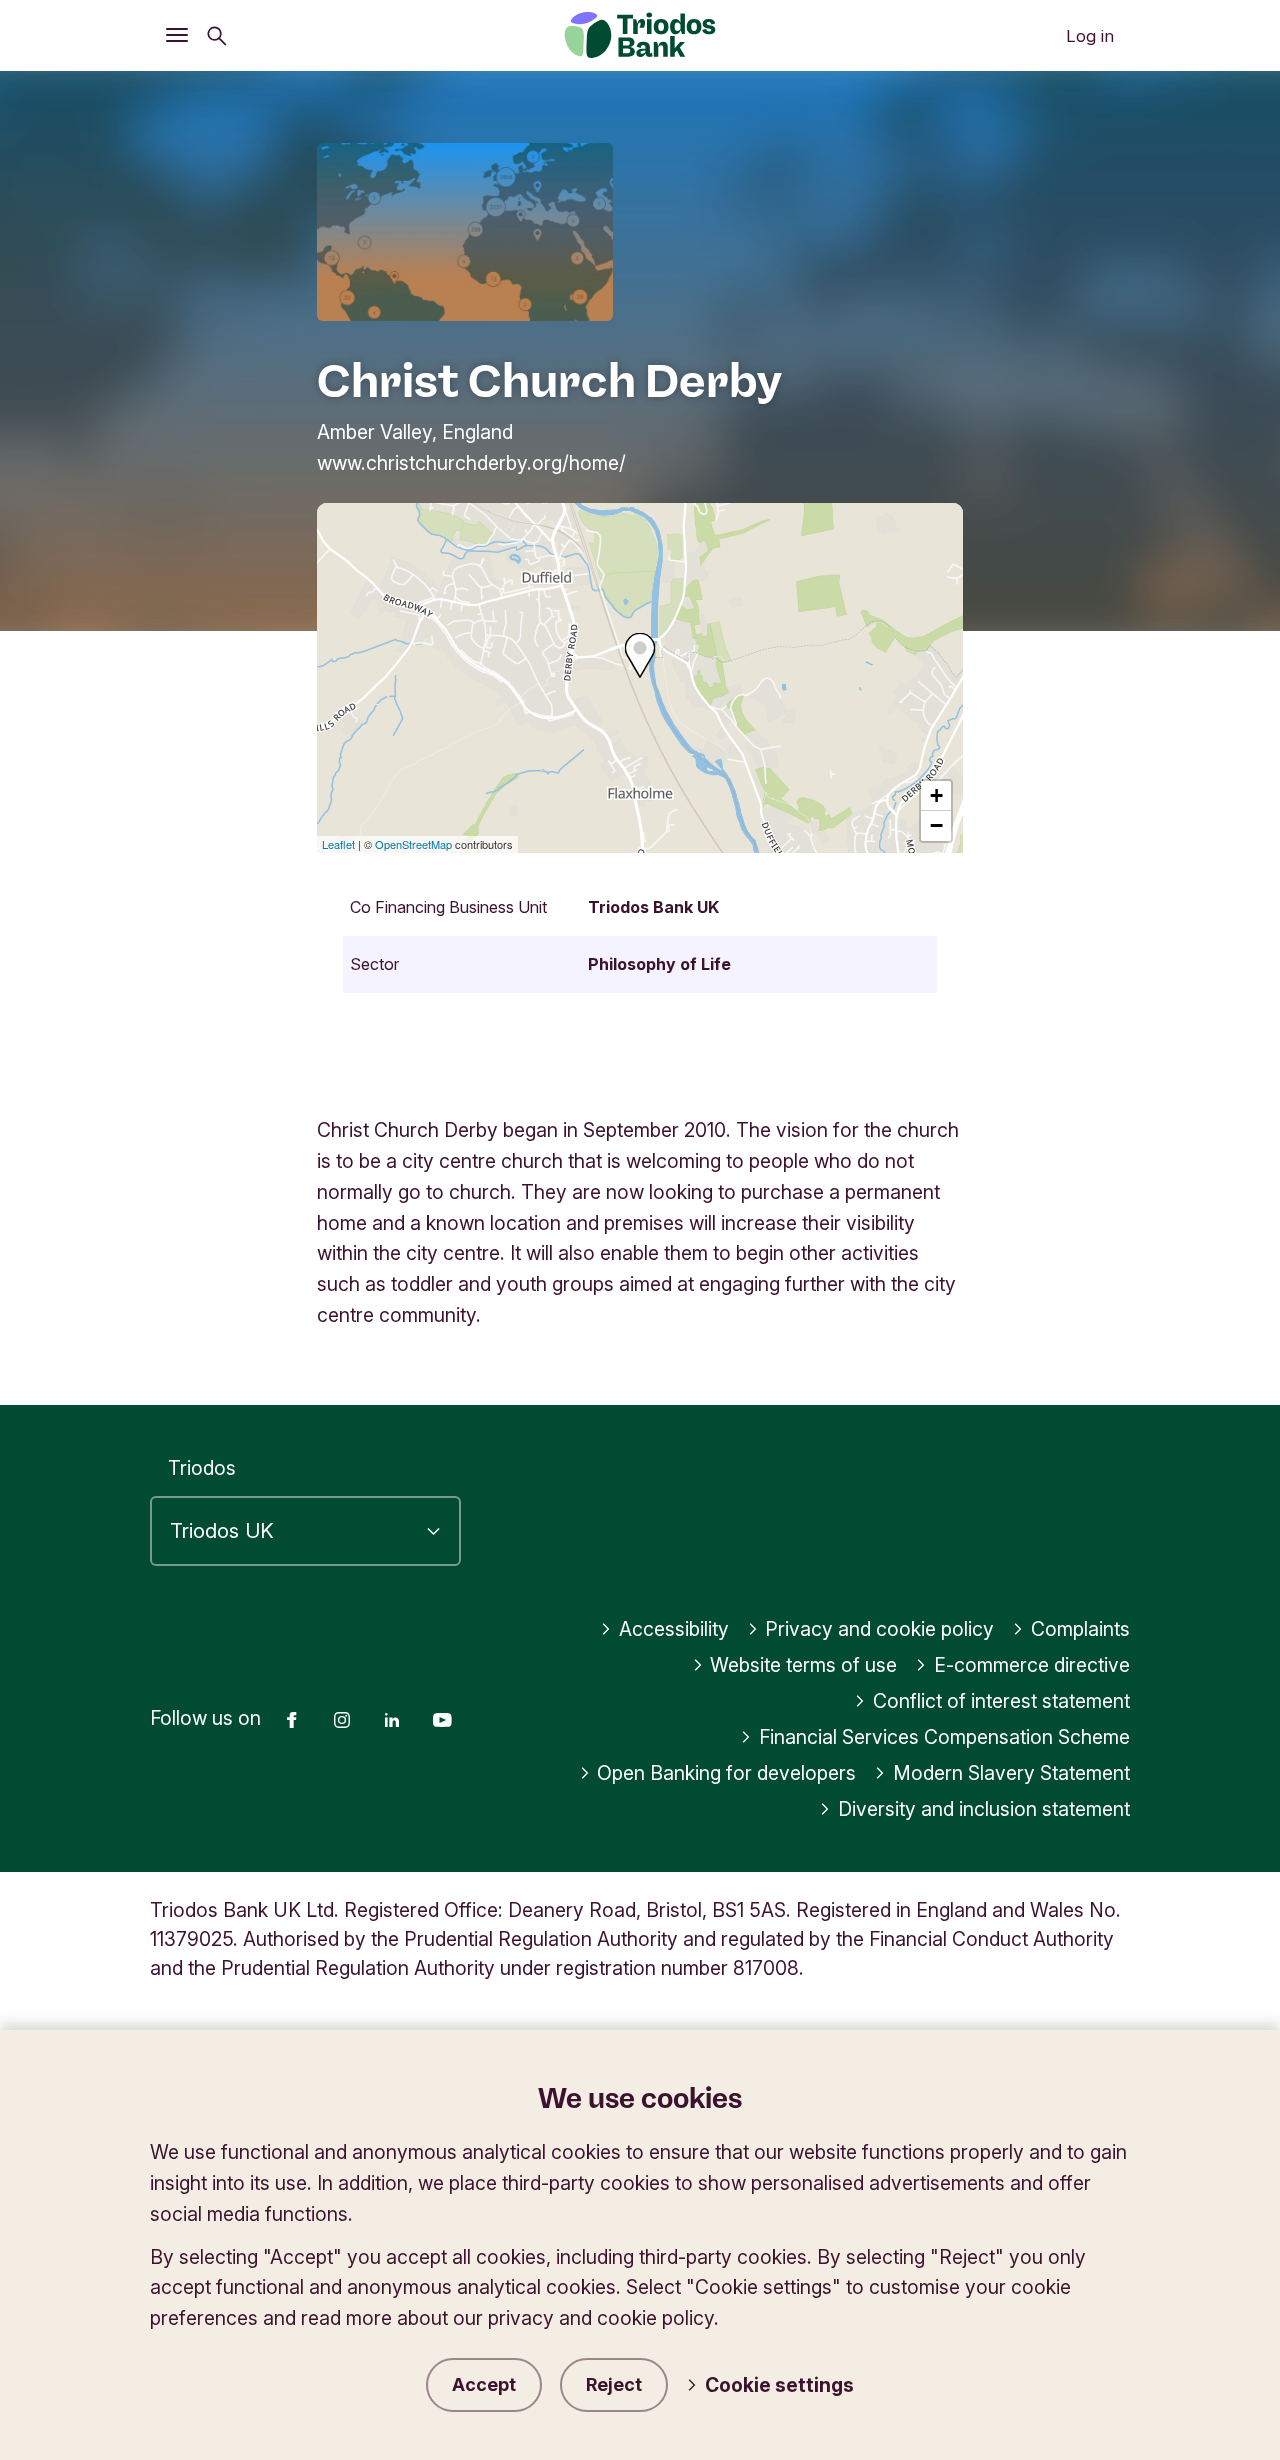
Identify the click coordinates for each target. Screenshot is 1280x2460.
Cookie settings (779, 2385)
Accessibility (674, 1629)
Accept (484, 2384)
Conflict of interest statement (1001, 1701)
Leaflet (338, 844)
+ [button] (936, 795)
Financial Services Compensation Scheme (944, 1737)
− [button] (936, 825)
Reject (614, 2384)
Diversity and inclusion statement (984, 1809)
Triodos (202, 1468)
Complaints (1080, 1629)
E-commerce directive (1032, 1665)
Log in (1090, 36)
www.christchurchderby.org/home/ (471, 463)
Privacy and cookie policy (879, 1629)
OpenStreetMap (413, 844)
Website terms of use (803, 1665)
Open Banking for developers (726, 1773)
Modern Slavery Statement (1011, 1773)
